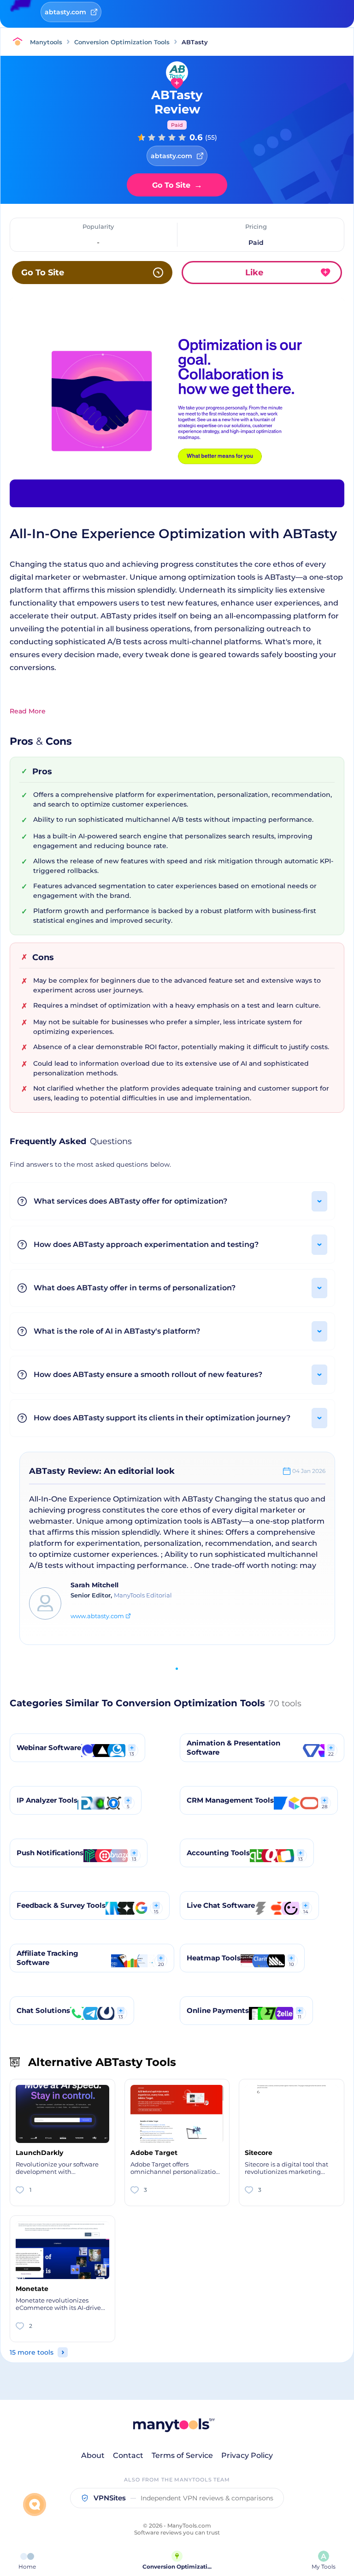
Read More (28, 711)
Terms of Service (182, 2455)
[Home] (20, 42)
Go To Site (177, 185)
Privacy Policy (247, 2455)
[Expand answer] (319, 1201)
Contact (128, 2455)
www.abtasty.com (97, 1616)
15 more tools (32, 2352)
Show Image (177, 417)
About (93, 2455)
